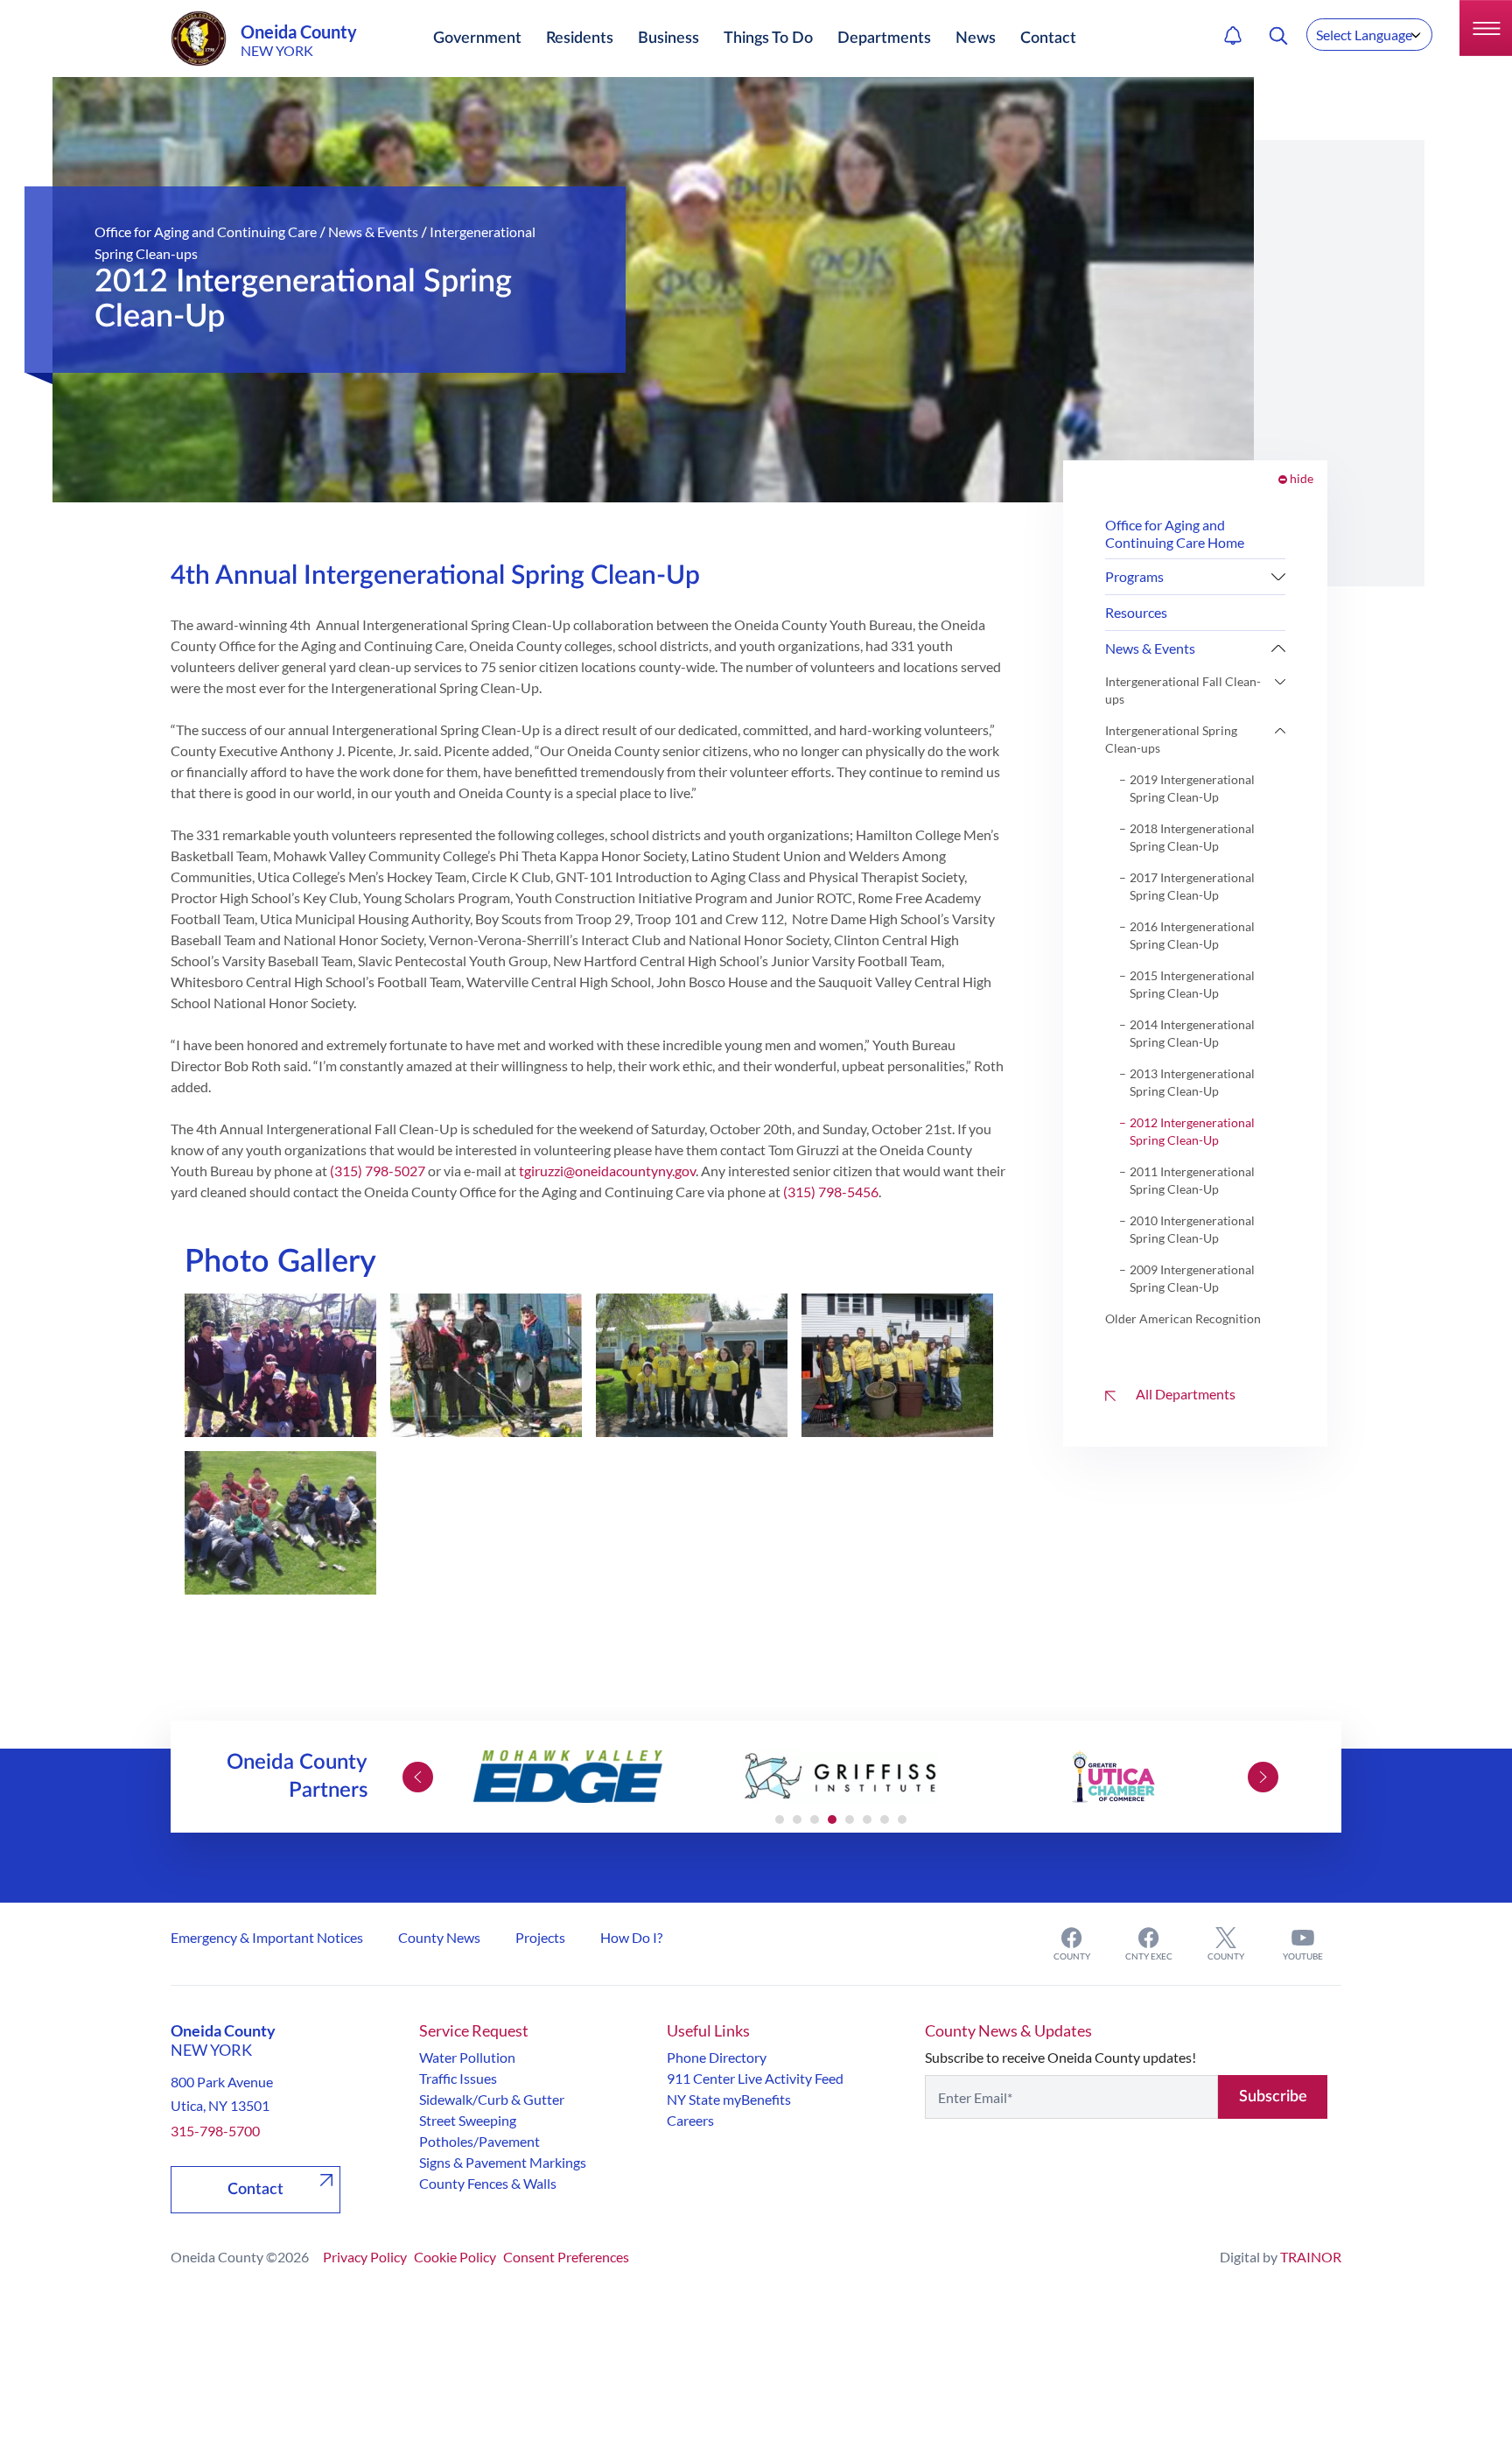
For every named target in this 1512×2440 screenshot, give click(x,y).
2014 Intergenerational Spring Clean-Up (1192, 1033)
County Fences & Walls (488, 2183)
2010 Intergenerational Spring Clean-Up (1192, 1229)
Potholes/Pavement (479, 2141)
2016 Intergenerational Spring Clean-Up (1192, 935)
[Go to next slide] (1263, 1777)
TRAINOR (1311, 2257)
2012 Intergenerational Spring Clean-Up (1192, 1131)
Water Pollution (467, 2057)
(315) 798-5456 (831, 1192)
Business (668, 39)
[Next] (1278, 577)
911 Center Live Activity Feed (755, 2078)
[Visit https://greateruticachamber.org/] (1113, 1777)
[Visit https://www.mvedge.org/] (568, 1777)
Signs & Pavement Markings (503, 2162)
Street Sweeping (468, 2120)
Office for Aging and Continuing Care (206, 231)
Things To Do (768, 39)
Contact (1048, 39)
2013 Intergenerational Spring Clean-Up (1192, 1082)
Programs (1134, 576)
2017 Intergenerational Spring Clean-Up (1192, 886)
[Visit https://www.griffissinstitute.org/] (841, 1777)
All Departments (1184, 1394)
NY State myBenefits (729, 2099)
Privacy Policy (365, 2257)
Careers (690, 2120)
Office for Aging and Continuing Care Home (1175, 533)
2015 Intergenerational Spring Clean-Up (1192, 984)
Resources (1136, 612)
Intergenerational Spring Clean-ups (1171, 739)
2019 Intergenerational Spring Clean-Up (1192, 788)
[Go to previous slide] (418, 1777)
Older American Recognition (1183, 1318)
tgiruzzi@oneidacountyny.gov (607, 1171)
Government (477, 39)
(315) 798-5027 (378, 1171)
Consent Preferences (566, 2257)
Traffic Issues (458, 2078)
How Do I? (631, 1937)
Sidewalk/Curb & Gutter (492, 2099)
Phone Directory (717, 2057)
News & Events (373, 231)
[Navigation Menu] (1486, 28)
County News (439, 1937)
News (976, 39)
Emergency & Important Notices (267, 1937)
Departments (884, 39)
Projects (540, 1937)
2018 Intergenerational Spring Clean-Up (1192, 837)
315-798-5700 (215, 2131)
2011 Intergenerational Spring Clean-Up (1192, 1180)
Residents (580, 39)
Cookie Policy (455, 2257)
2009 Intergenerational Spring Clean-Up (1192, 1278)
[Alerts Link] (1233, 36)
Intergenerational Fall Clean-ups (1183, 690)
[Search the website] (1278, 36)
